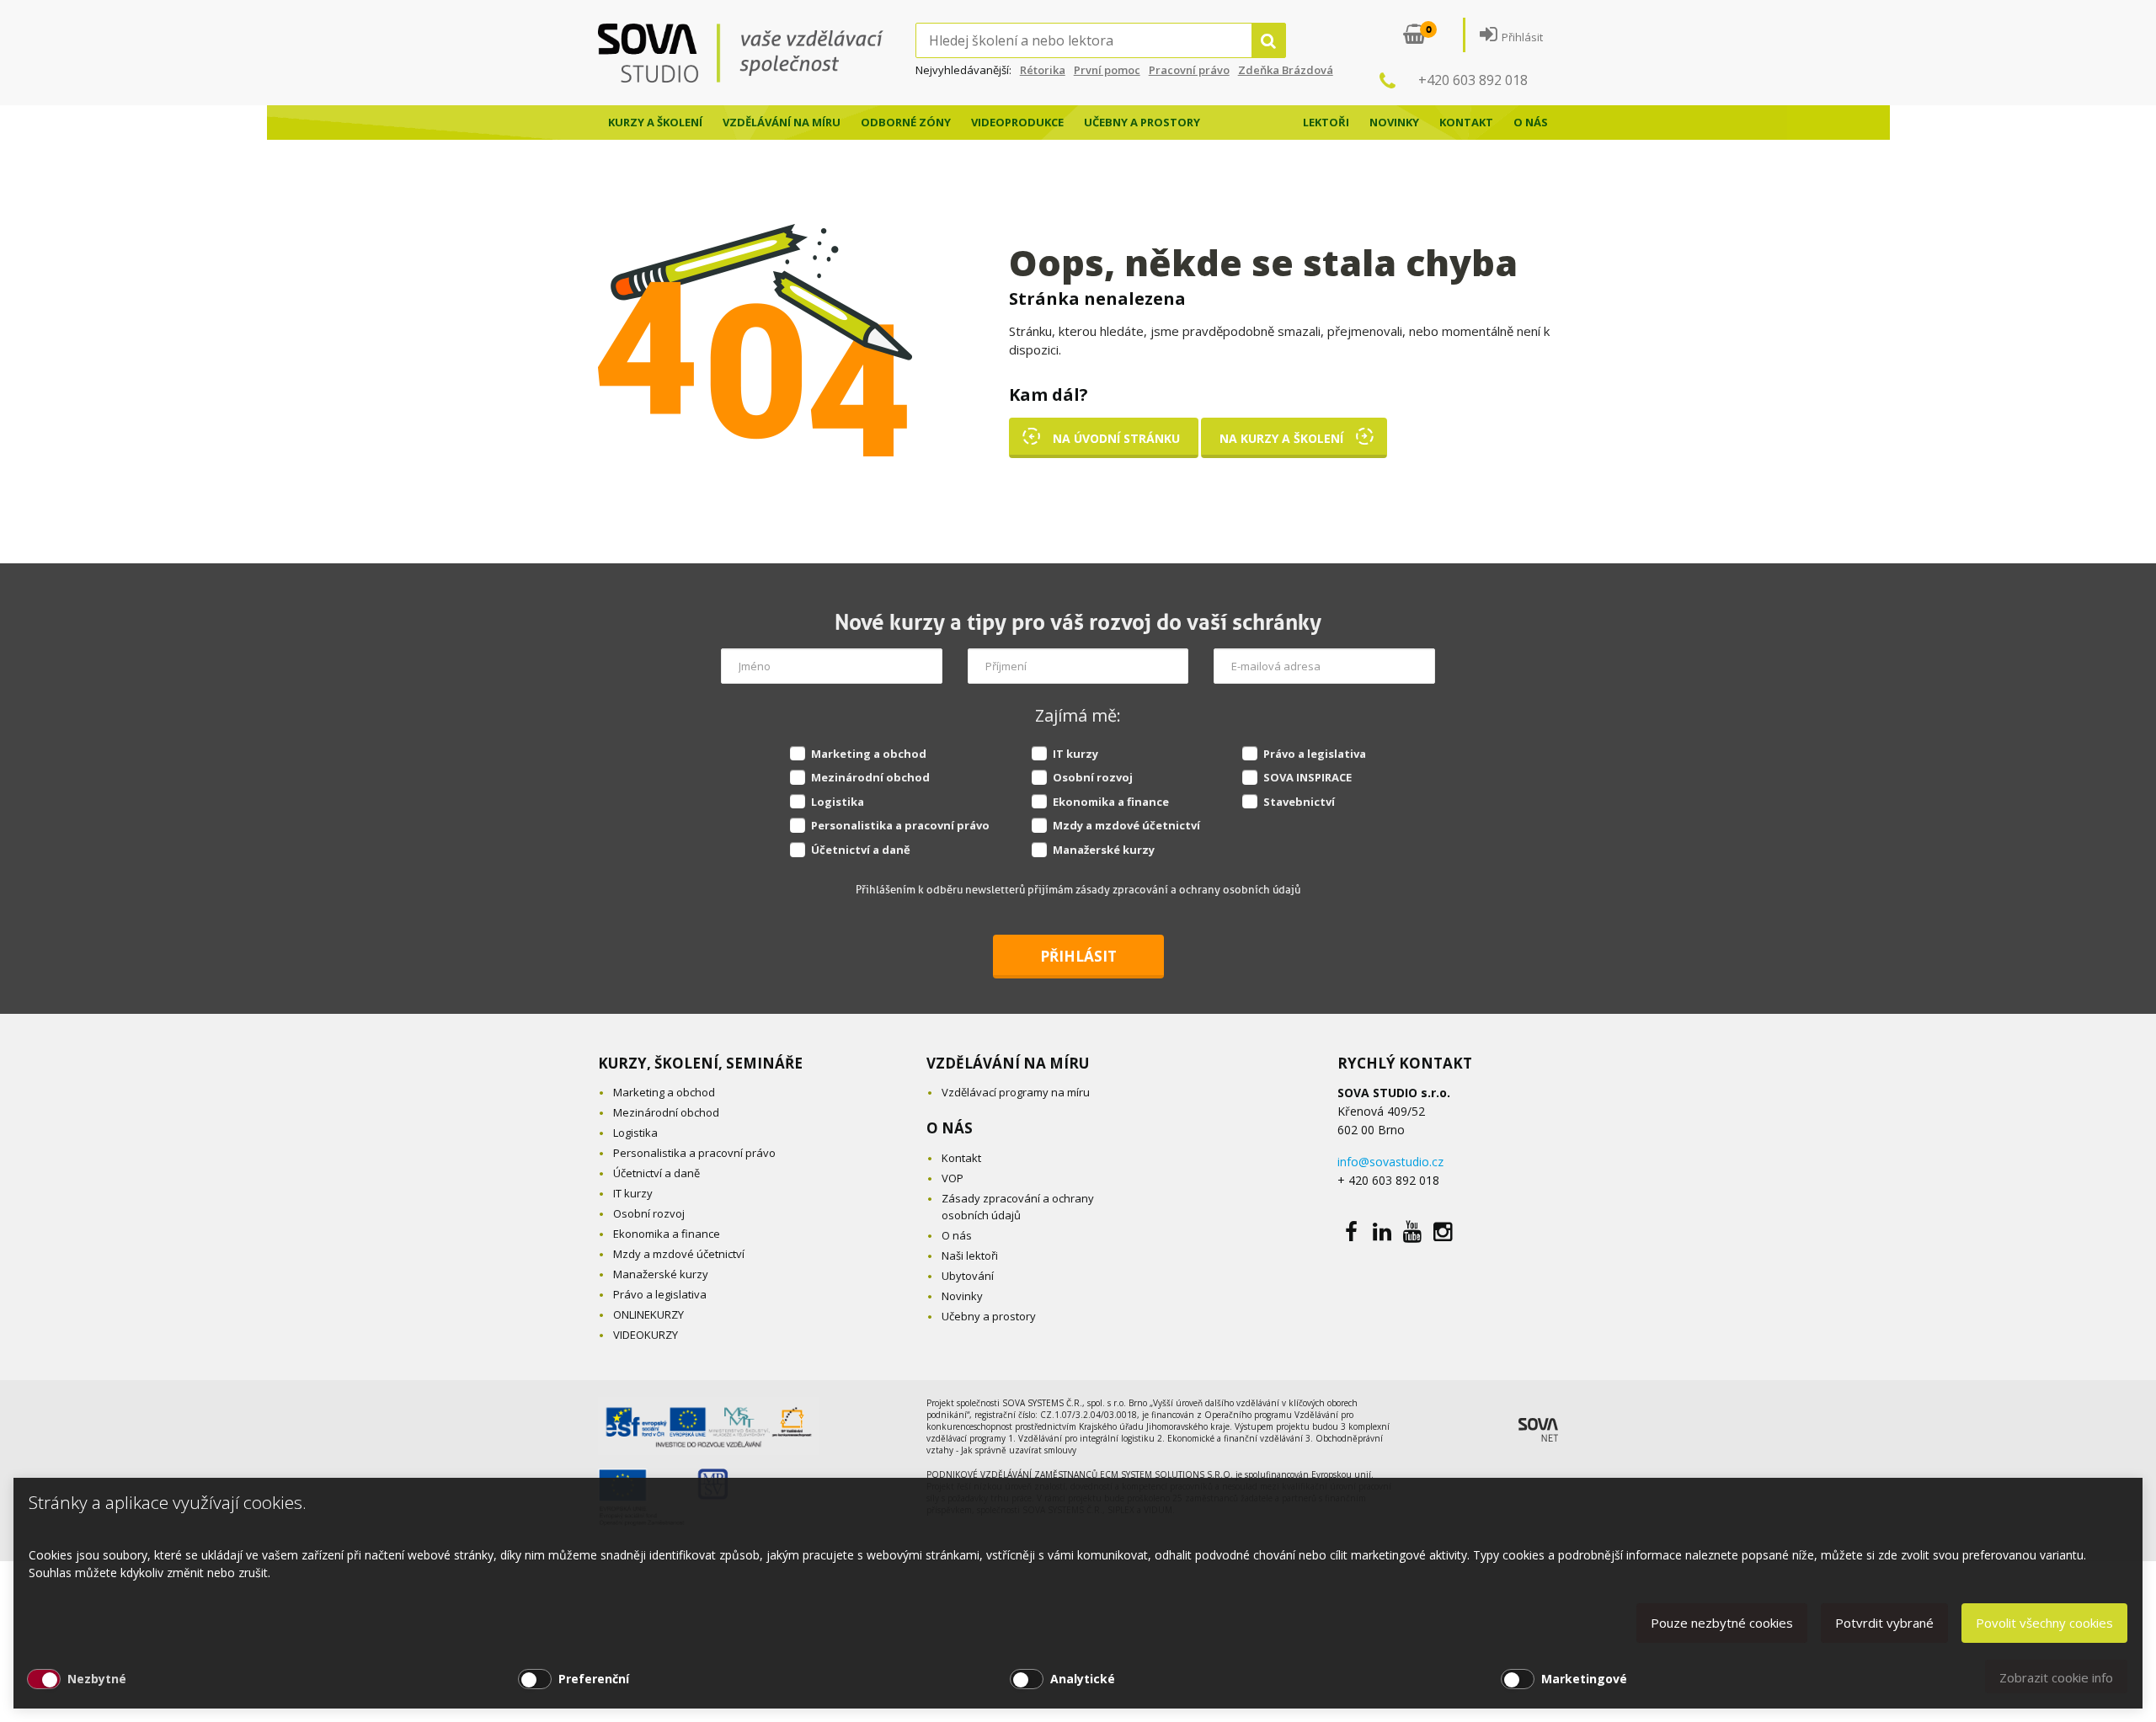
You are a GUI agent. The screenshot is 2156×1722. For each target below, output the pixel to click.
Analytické (1083, 1679)
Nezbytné (97, 1679)
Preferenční (594, 1679)
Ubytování (968, 1276)
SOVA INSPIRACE (1307, 777)
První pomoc (1107, 70)
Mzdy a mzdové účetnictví (1126, 825)
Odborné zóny (906, 122)
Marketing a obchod (869, 754)
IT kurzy (1075, 754)
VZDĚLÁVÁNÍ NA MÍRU (1008, 1063)
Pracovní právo (1189, 70)
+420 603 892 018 (1473, 80)
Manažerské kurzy (1104, 850)
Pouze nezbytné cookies (1722, 1623)
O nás (1531, 122)
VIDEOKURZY (646, 1335)
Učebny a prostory (1142, 122)
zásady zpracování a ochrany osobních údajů (1188, 890)
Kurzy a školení (655, 122)
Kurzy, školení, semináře (700, 1063)
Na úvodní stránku (1116, 438)
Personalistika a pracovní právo (900, 825)
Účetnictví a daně (861, 850)
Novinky (1394, 122)
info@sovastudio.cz (1390, 1162)
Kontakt (1466, 122)
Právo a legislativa (1315, 754)
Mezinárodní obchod (870, 777)
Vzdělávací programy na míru (1016, 1092)
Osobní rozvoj (1093, 777)
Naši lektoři (970, 1256)
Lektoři (1326, 122)
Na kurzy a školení (1281, 438)
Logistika (838, 802)
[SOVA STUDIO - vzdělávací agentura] (757, 53)
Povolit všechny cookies (2044, 1623)
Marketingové (1584, 1679)
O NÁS (950, 1128)
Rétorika (1043, 70)
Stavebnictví (1299, 802)
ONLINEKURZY (648, 1314)
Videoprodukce (1017, 122)
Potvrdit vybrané (1884, 1623)
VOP (953, 1178)
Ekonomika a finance (1111, 802)
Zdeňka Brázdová (1286, 70)
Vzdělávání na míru (782, 122)
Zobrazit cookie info (2056, 1677)
